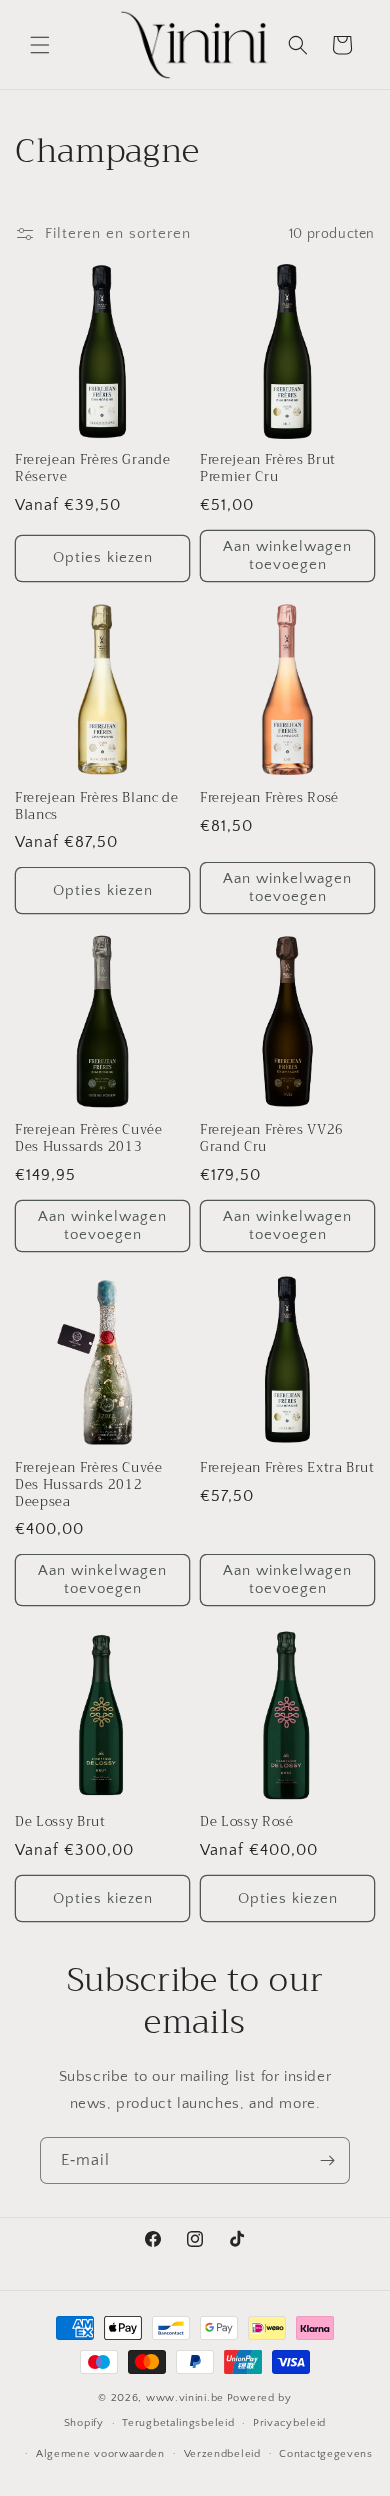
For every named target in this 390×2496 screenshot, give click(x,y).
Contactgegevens (326, 2454)
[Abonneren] (327, 2160)
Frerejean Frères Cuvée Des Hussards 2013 (89, 1139)
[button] (40, 45)
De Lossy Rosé (247, 1822)
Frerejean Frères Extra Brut (287, 1468)
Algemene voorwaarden (100, 2454)
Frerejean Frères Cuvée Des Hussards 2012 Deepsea (89, 1485)
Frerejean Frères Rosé (269, 798)
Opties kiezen (103, 557)
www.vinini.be (185, 2398)
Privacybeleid (289, 2423)
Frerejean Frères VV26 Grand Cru (272, 1139)
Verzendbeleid (222, 2454)
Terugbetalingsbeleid (178, 2423)
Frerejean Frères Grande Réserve (92, 469)
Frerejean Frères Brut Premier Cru (268, 469)
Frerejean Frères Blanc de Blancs (97, 807)
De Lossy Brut (60, 1822)
